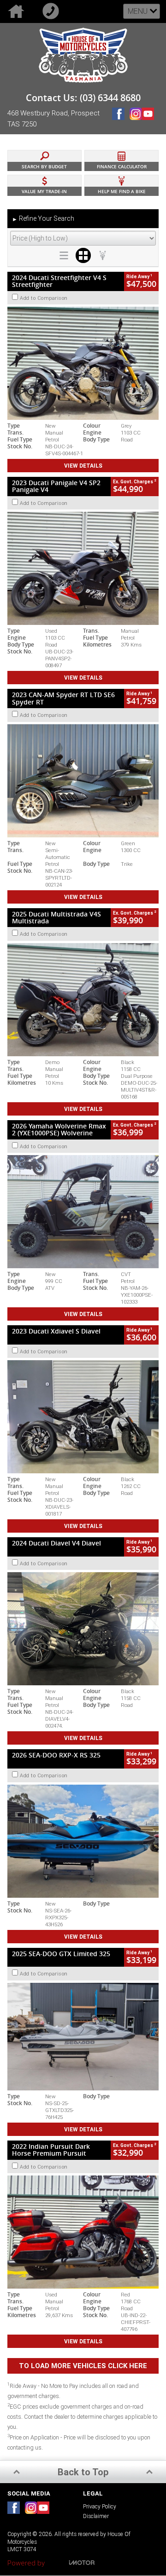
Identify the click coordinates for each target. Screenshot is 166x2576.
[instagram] (135, 121)
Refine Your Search (43, 218)
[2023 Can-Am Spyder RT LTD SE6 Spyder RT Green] (83, 781)
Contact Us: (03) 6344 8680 (83, 98)
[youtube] (150, 121)
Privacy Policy (100, 2506)
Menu (138, 11)
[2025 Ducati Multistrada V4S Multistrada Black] (83, 1000)
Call (52, 11)
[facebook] (121, 121)
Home (17, 11)
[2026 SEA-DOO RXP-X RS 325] (83, 1841)
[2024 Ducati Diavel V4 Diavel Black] (83, 1629)
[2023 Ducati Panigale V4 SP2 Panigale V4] (83, 568)
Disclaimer (96, 2516)
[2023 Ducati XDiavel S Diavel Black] (83, 1417)
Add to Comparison (44, 298)
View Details (83, 466)
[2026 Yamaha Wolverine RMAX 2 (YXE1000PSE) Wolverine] (83, 1212)
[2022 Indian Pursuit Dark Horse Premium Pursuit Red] (83, 2232)
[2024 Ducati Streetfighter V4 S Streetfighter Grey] (83, 363)
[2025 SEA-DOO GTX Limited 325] (83, 2037)
